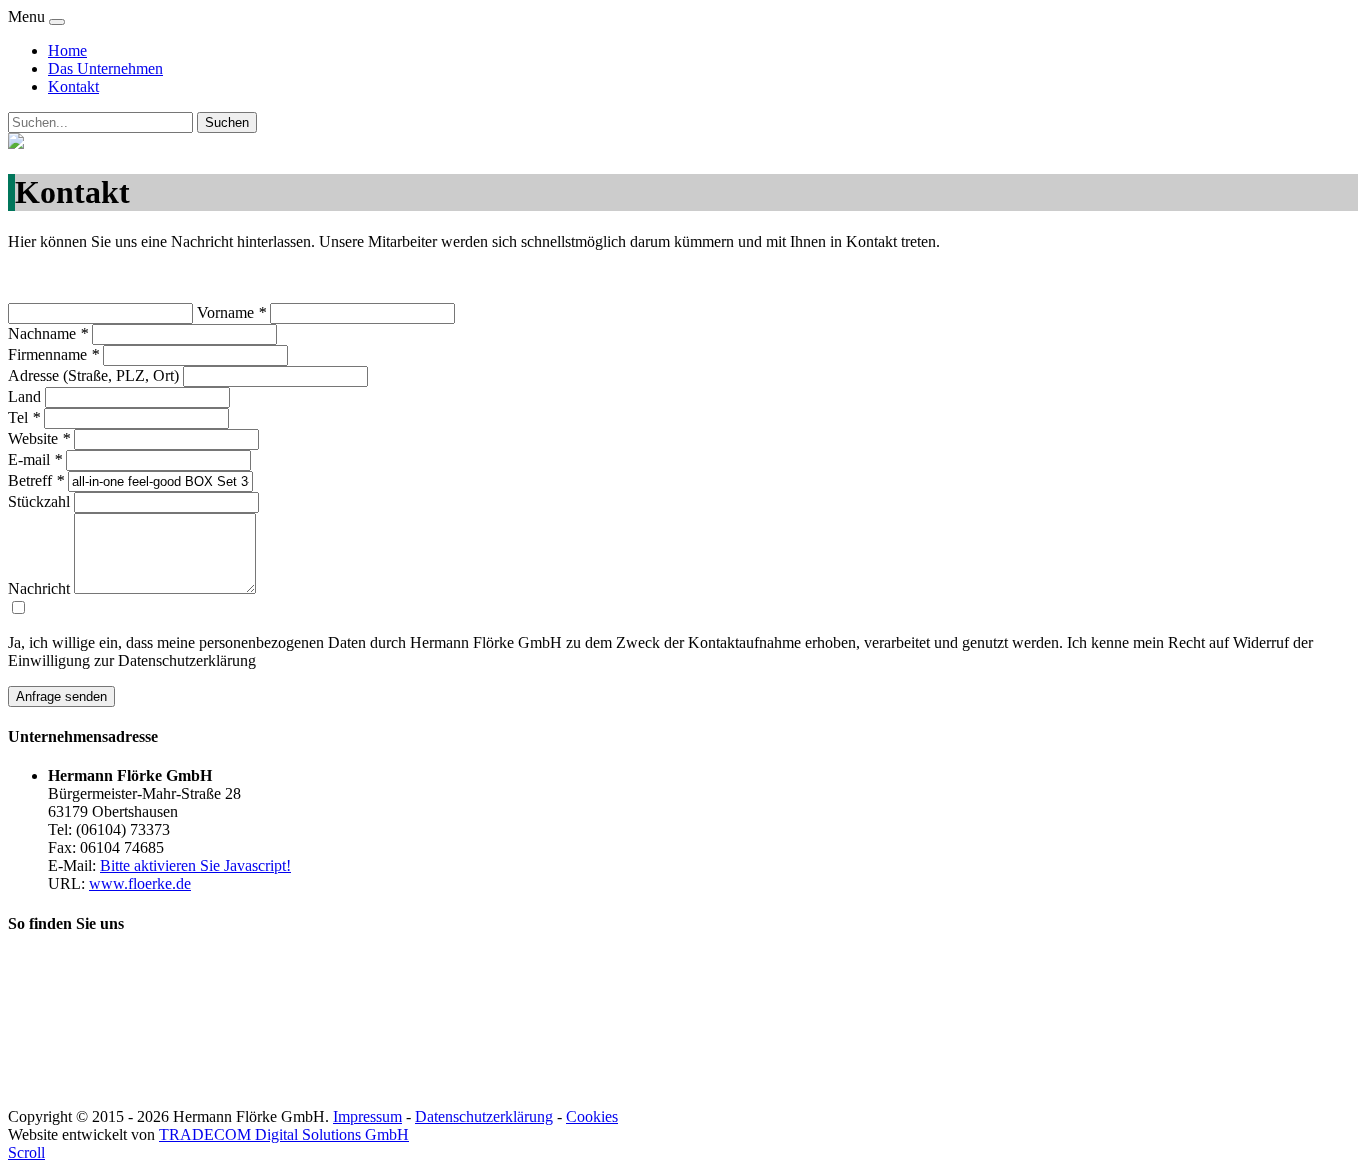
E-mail (35, 459)
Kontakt (73, 86)
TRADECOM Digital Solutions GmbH (284, 1134)
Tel (24, 417)
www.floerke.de (140, 883)
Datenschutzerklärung (484, 1116)
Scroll (26, 1152)
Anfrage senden (61, 696)
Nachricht (39, 588)
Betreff (36, 480)
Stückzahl (39, 501)
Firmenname (53, 354)
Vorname (231, 312)
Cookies (592, 1116)
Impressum (367, 1116)
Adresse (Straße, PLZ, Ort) (93, 375)
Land (24, 396)
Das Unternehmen (105, 68)
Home (67, 50)
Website (39, 438)
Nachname (48, 333)
